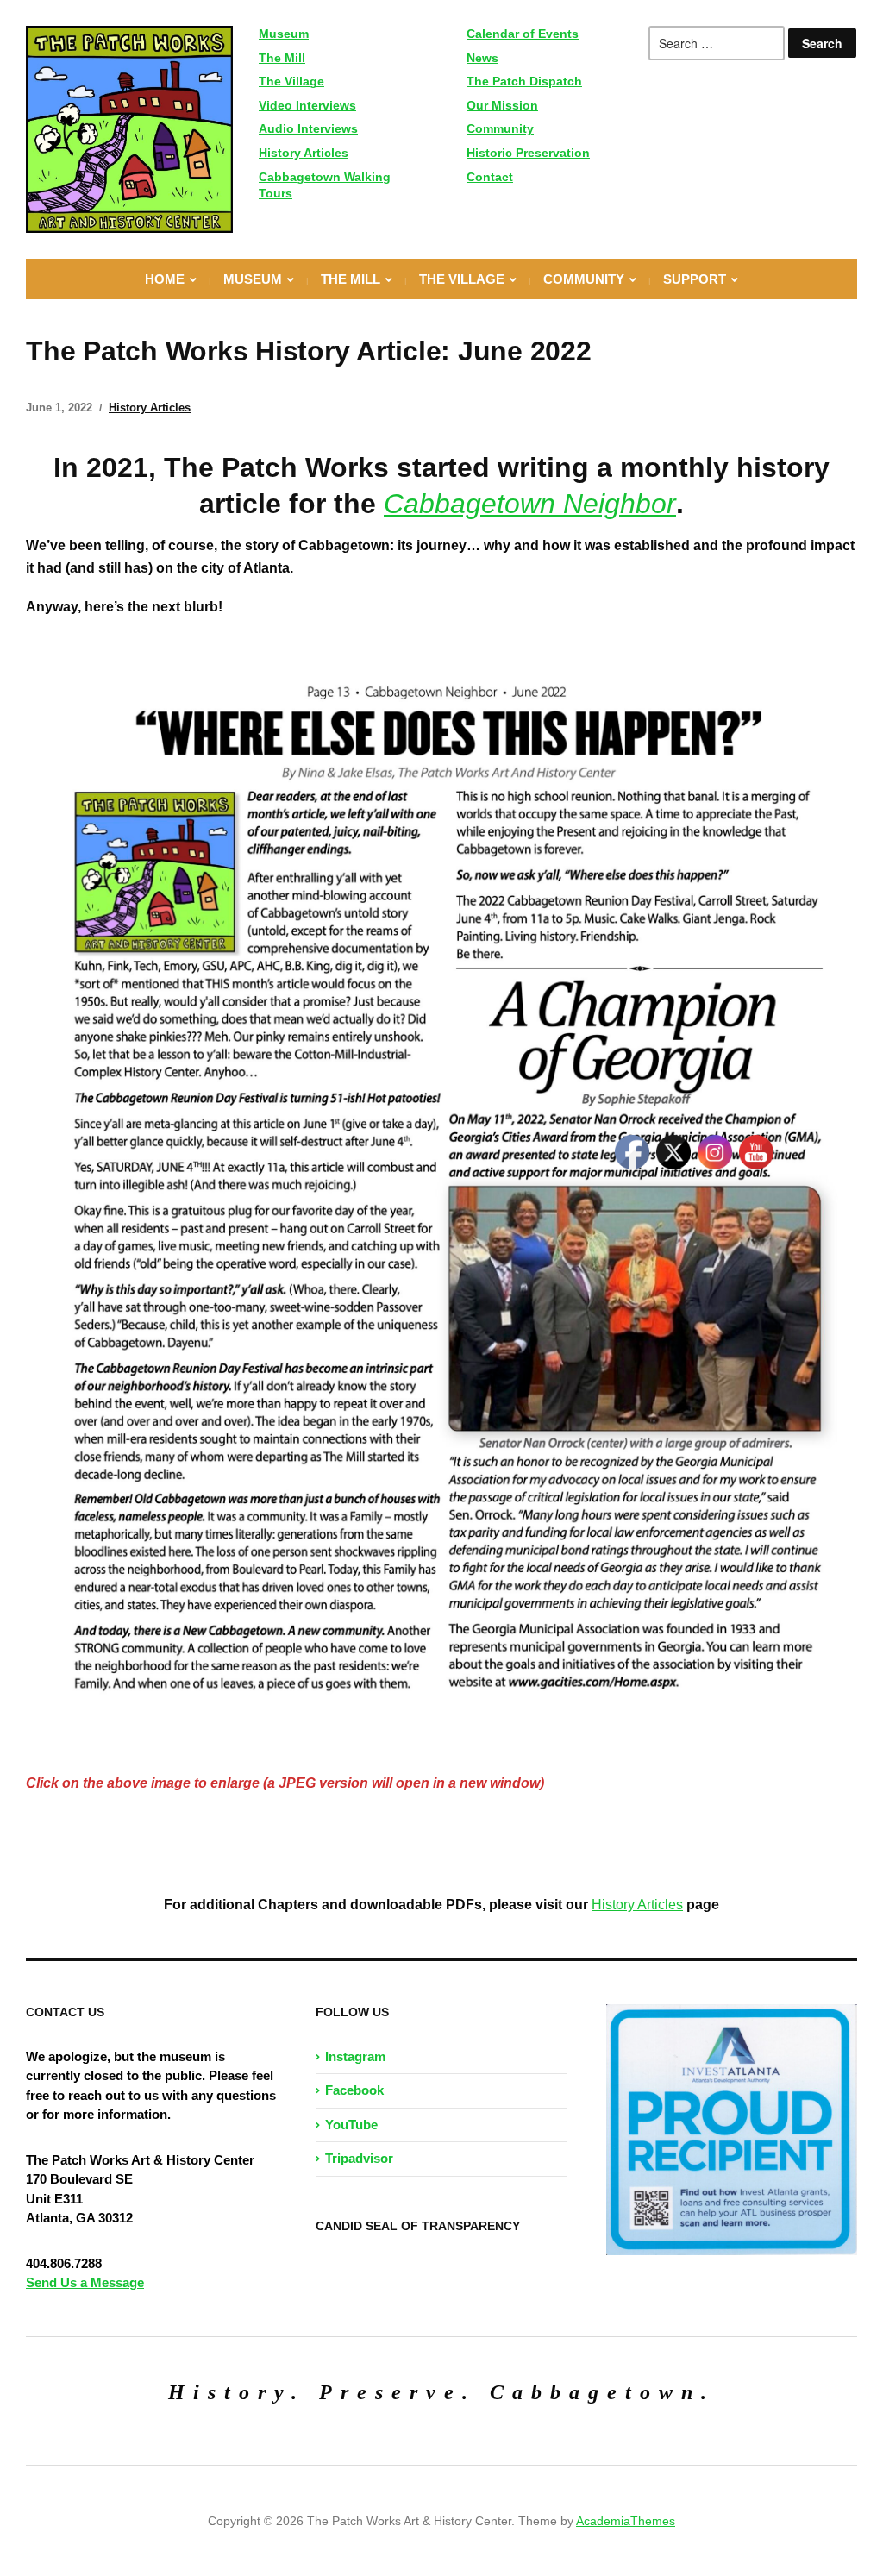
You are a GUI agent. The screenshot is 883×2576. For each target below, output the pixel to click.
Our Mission (502, 105)
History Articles (304, 153)
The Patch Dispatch (524, 81)
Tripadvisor (359, 2158)
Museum (284, 34)
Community (500, 128)
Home (165, 279)
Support (695, 279)
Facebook (354, 2090)
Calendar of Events (523, 34)
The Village (291, 81)
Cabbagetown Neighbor (530, 504)
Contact (490, 177)
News (482, 58)
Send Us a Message (85, 2282)
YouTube (351, 2125)
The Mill (282, 58)
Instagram (355, 2056)
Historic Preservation (528, 153)
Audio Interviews (308, 128)
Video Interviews (307, 105)
